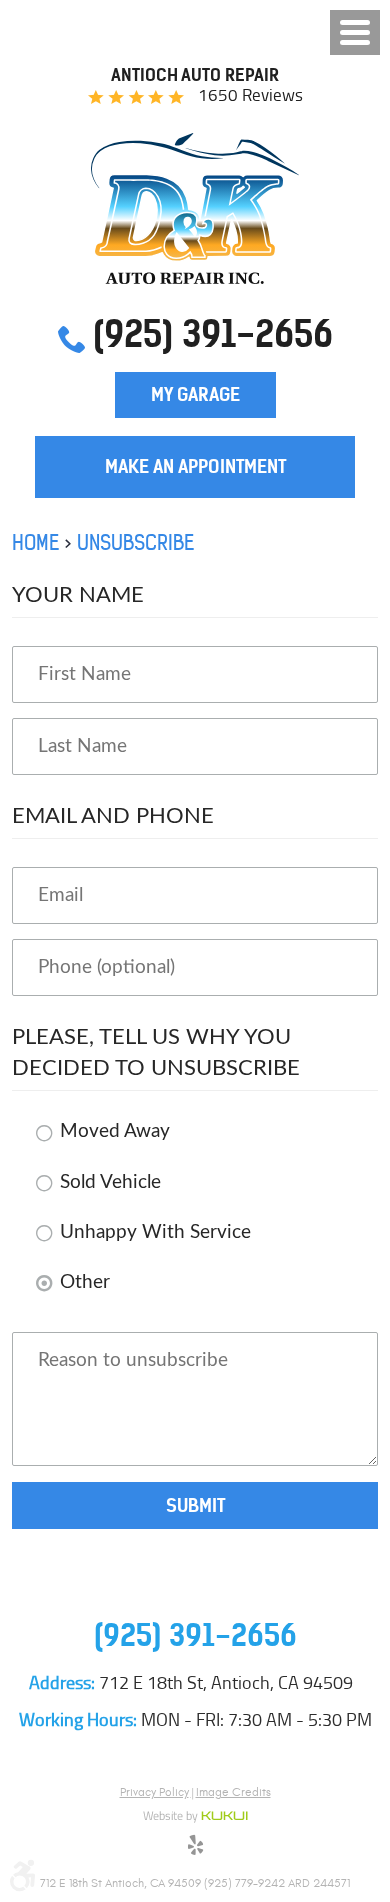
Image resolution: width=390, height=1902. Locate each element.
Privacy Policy (154, 1792)
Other (85, 1282)
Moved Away (115, 1131)
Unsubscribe (135, 542)
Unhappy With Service (155, 1232)
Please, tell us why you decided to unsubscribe (156, 1052)
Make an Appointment (195, 466)
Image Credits (233, 1792)
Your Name (78, 595)
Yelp (195, 1848)
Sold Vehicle (110, 1182)
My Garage (195, 394)
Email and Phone (113, 816)
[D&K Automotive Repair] (195, 208)
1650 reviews (250, 95)
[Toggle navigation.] (355, 32)
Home (35, 542)
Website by (195, 1817)
